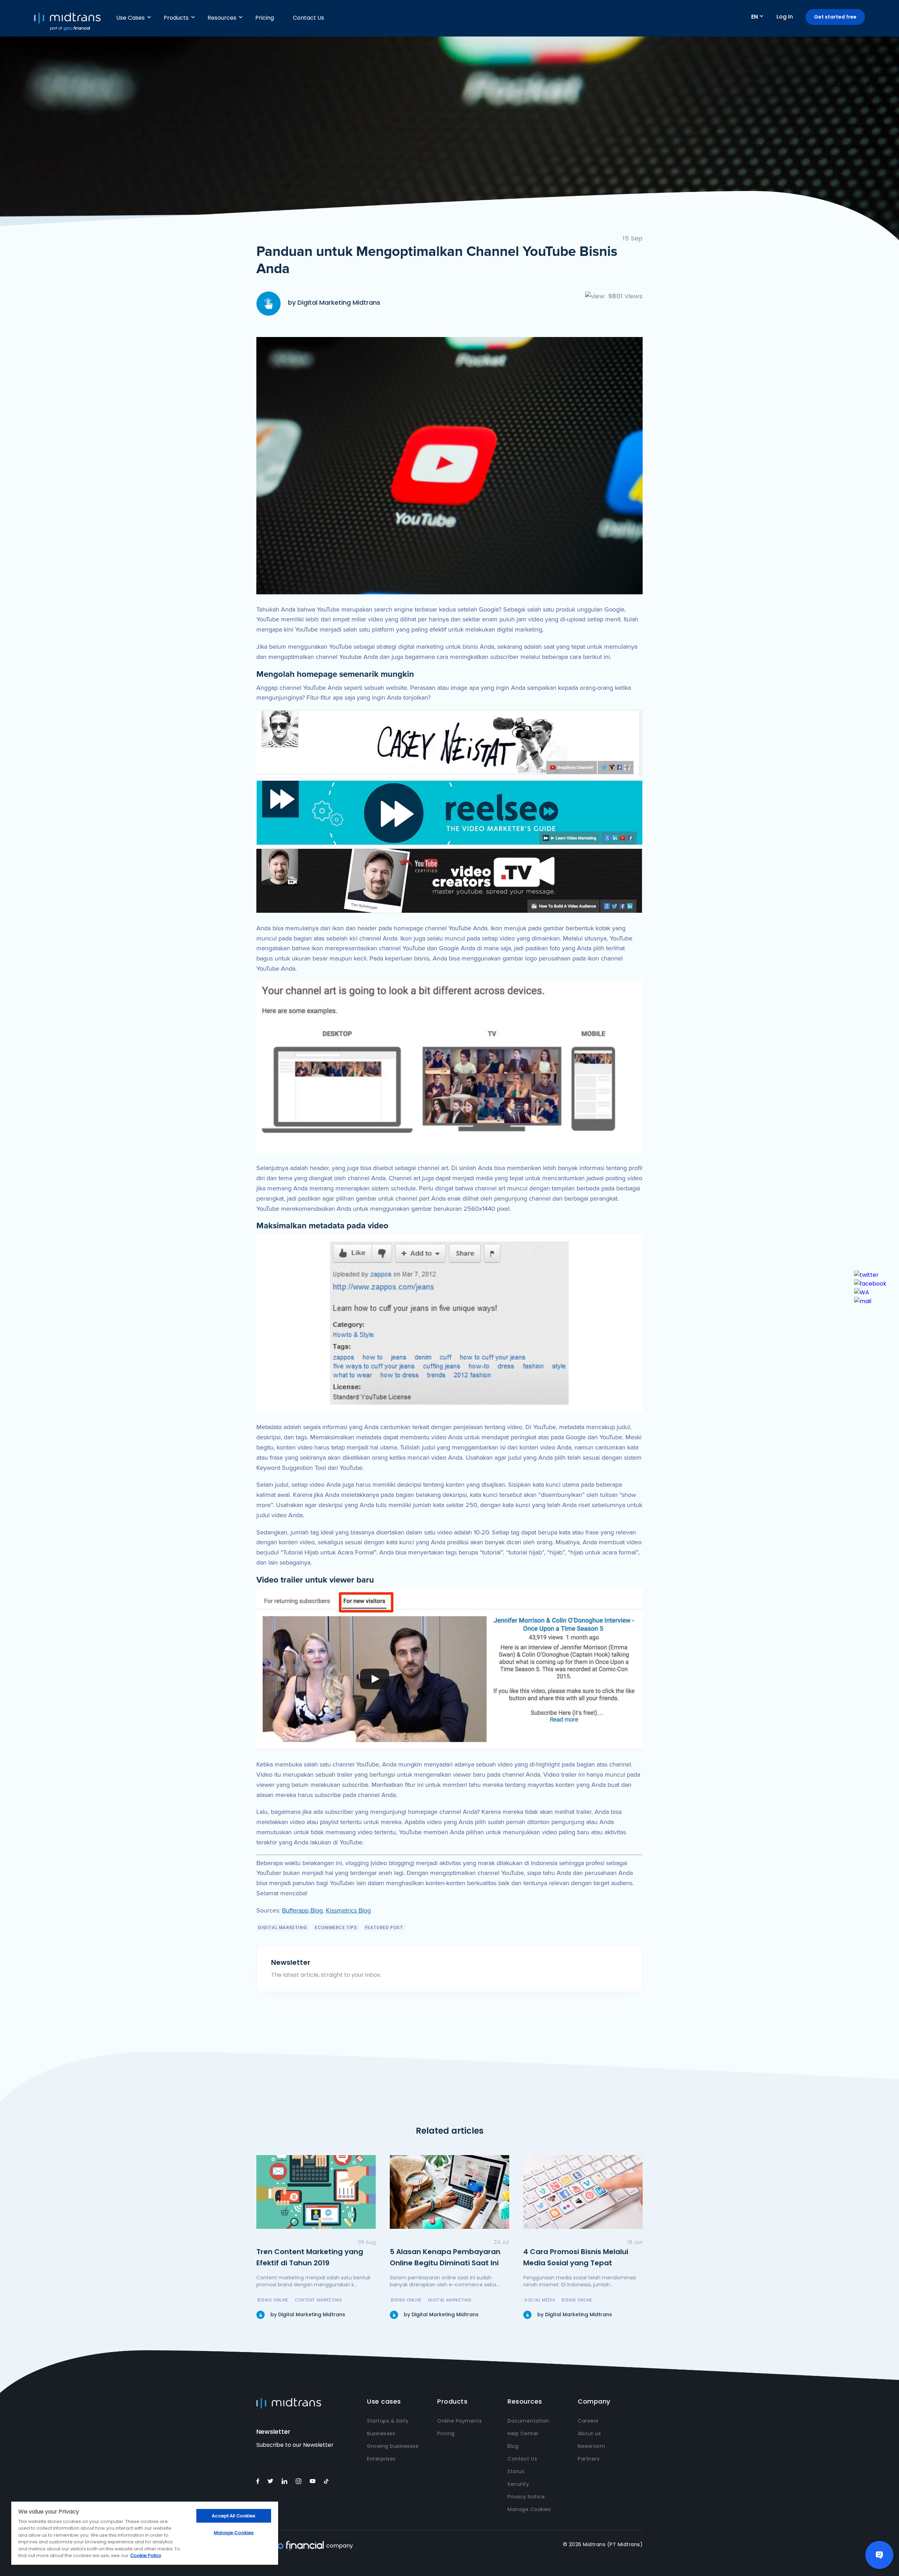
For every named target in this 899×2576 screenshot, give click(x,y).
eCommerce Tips (336, 1927)
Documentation (528, 2421)
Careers (588, 2421)
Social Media (540, 2300)
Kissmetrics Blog (348, 1910)
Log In (785, 17)
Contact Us (309, 18)
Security (518, 2484)
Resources (222, 18)
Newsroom (591, 2446)
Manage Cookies (529, 2509)
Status (516, 2471)
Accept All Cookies (234, 2516)
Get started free (835, 17)
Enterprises (381, 2459)
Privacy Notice (526, 2497)
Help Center (523, 2433)
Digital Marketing (283, 1927)
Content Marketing (318, 2300)
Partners (589, 2459)
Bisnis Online (273, 2300)
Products (176, 18)
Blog (513, 2446)
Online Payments (460, 2421)
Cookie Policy (146, 2555)
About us (589, 2433)
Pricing (265, 18)
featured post (384, 1927)
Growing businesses (393, 2446)
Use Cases (130, 18)
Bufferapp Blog (302, 1910)
